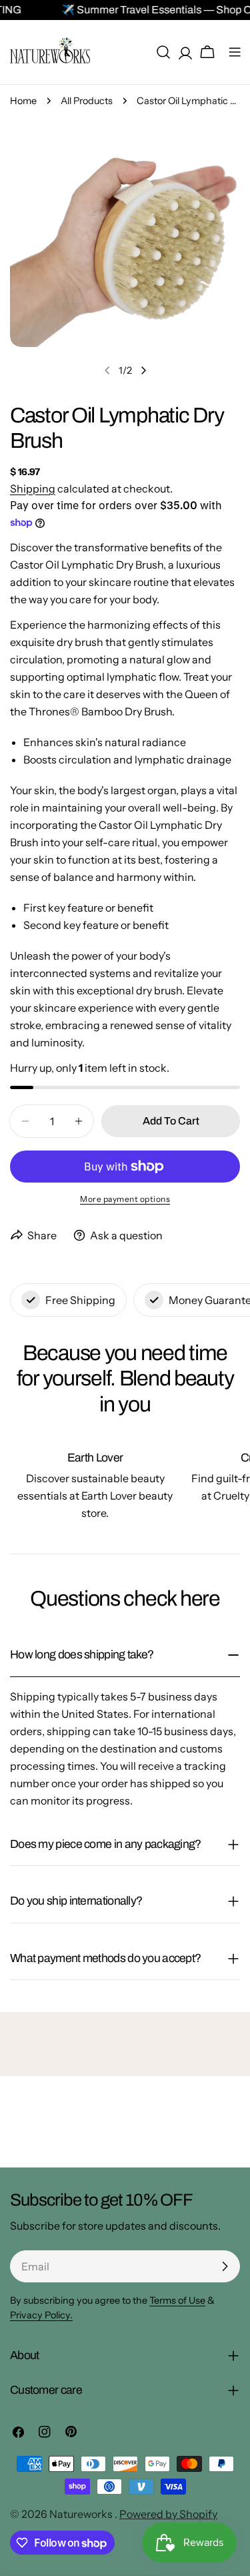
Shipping (33, 489)
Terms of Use (177, 2300)
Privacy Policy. (41, 2315)
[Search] (163, 52)
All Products (87, 101)
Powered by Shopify (168, 2514)
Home (23, 101)
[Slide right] (143, 370)
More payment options (125, 1199)
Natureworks (82, 2514)
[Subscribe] (225, 2266)
